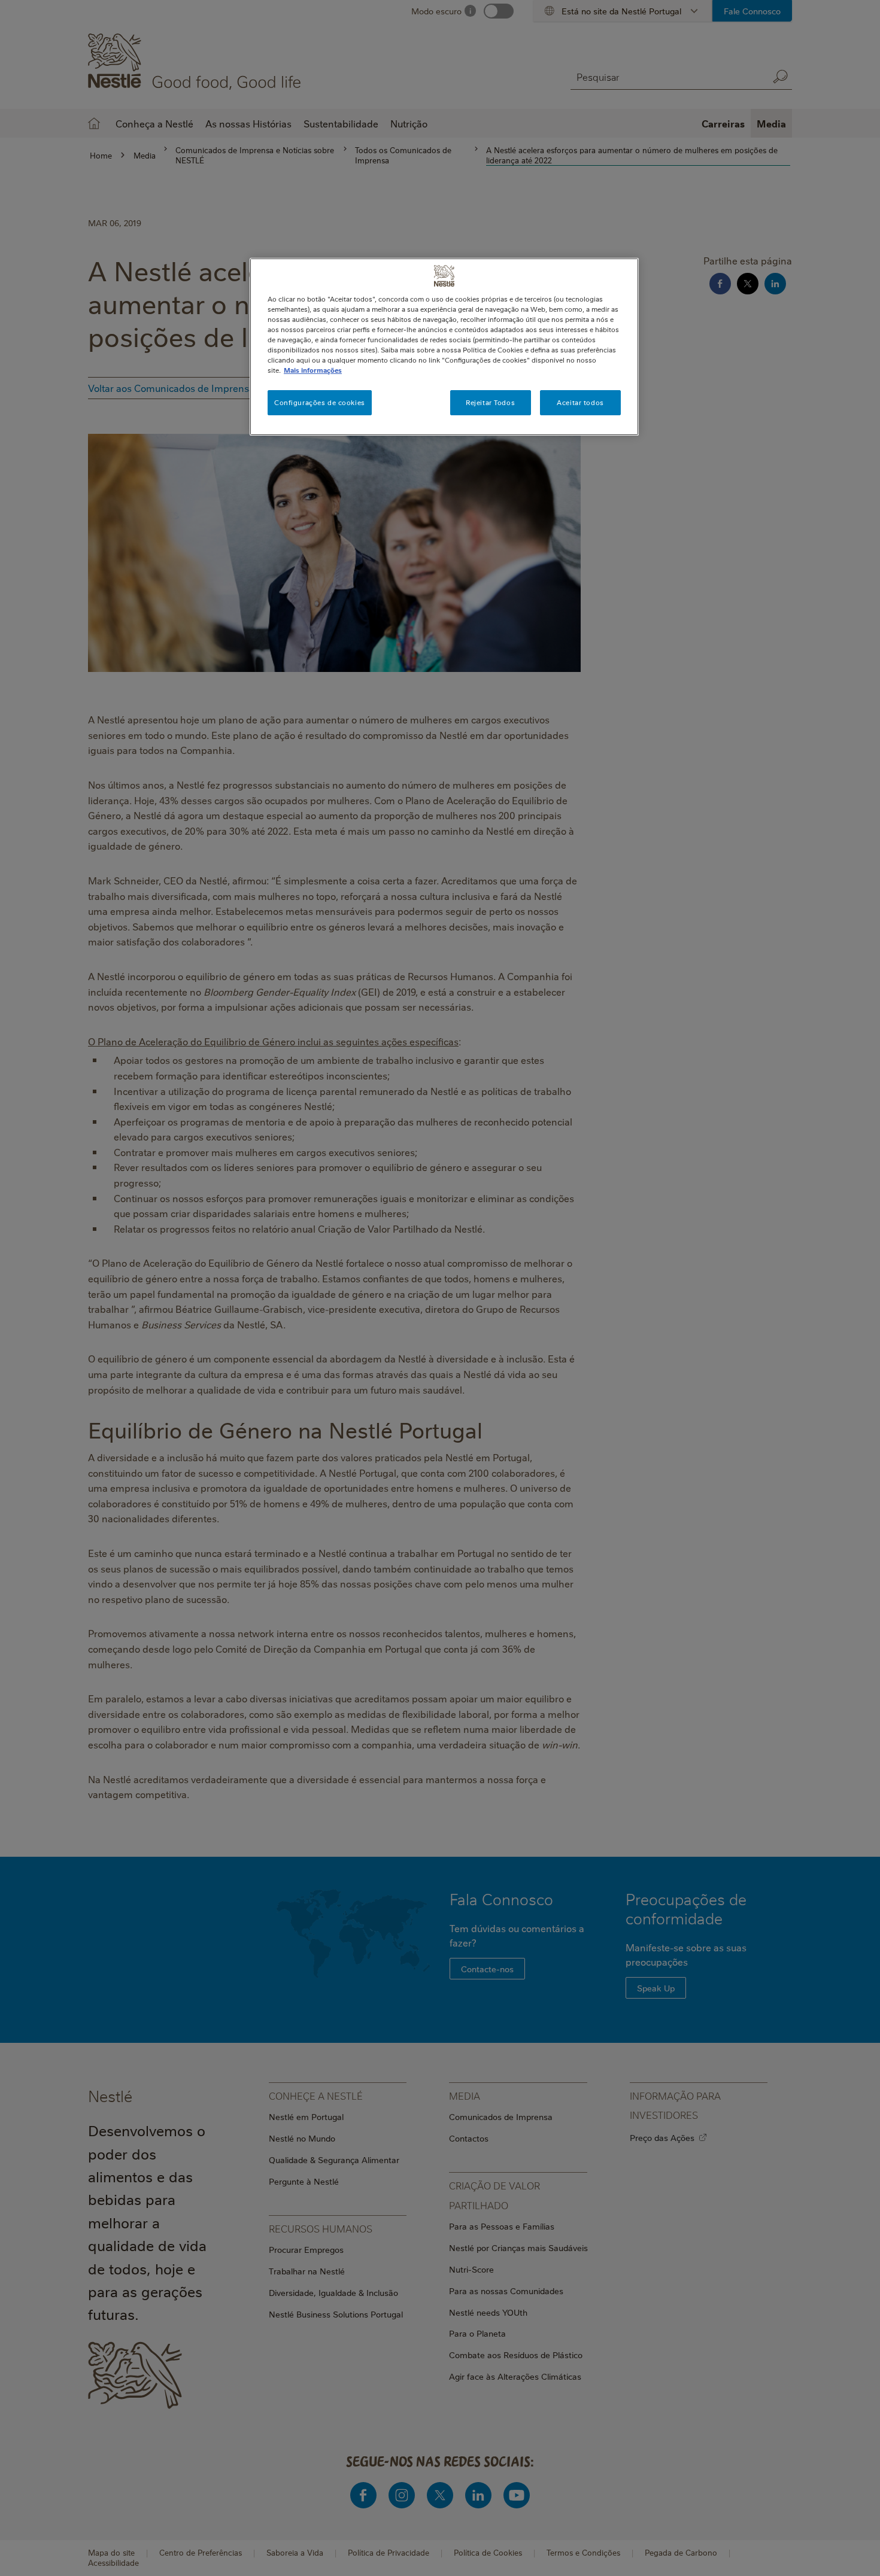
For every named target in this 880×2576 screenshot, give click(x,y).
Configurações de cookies (320, 402)
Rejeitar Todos (490, 402)
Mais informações (313, 370)
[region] (444, 347)
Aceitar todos (580, 402)
